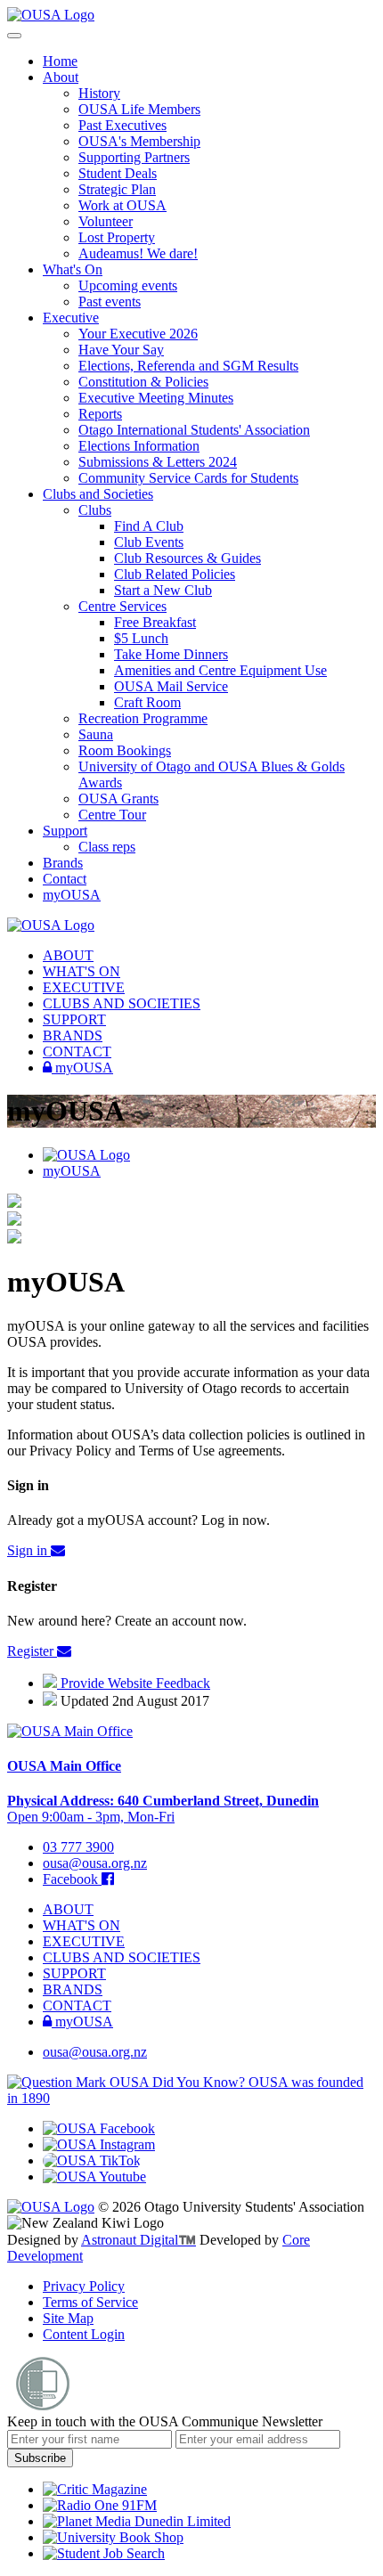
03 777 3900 (78, 1847)
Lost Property (117, 237)
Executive (71, 318)
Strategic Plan (117, 189)
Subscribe (40, 2458)
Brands (63, 863)
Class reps (107, 847)
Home (60, 61)
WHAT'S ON (81, 971)
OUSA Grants (118, 799)
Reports (100, 414)
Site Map (68, 2318)
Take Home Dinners (171, 654)
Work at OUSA (122, 205)
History (99, 93)
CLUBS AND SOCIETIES (122, 1003)
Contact (65, 879)
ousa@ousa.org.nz (95, 1863)
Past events (110, 302)
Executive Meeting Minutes (156, 398)
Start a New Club (163, 590)
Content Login (84, 2334)
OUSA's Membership (139, 141)
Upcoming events (128, 285)
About (61, 77)
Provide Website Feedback (134, 1683)
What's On (73, 269)
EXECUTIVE (84, 987)
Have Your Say (121, 350)
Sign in (29, 1550)
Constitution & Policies (143, 382)
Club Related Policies (175, 574)
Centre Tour (112, 815)
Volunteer (106, 221)
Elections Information (139, 446)
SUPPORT (74, 1019)
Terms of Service (90, 2302)
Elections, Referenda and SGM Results (188, 366)
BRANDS (73, 1035)
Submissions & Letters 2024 (158, 462)
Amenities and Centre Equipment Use (220, 670)
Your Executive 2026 (138, 334)
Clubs (95, 510)
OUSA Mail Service (171, 686)
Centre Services (122, 606)
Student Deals (118, 173)
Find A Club (149, 526)
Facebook (72, 1879)
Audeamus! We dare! (138, 253)
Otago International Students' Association (194, 430)
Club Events (149, 542)
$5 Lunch (141, 638)
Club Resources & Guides (187, 558)
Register (32, 1651)
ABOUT (68, 955)
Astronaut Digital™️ (139, 2240)
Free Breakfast (155, 622)
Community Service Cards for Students (188, 478)
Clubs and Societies (98, 494)
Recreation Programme (143, 718)
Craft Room (147, 702)
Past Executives (122, 125)
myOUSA (72, 895)
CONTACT (77, 1052)
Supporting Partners (134, 157)
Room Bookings (125, 750)
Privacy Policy (84, 2286)
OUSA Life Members (139, 109)
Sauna (96, 734)
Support (65, 831)
